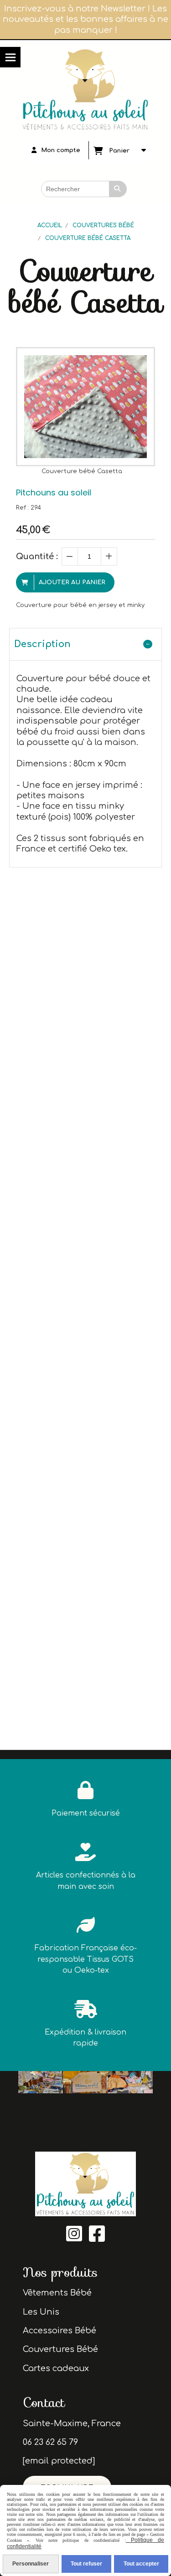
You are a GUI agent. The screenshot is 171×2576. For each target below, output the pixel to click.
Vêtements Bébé (57, 2293)
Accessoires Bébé (60, 2331)
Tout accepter (141, 2564)
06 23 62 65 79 (50, 2442)
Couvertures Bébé (60, 2349)
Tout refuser (86, 2564)
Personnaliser (31, 2564)
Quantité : (37, 556)
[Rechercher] (118, 189)
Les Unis (41, 2312)
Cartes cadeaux (56, 2368)
